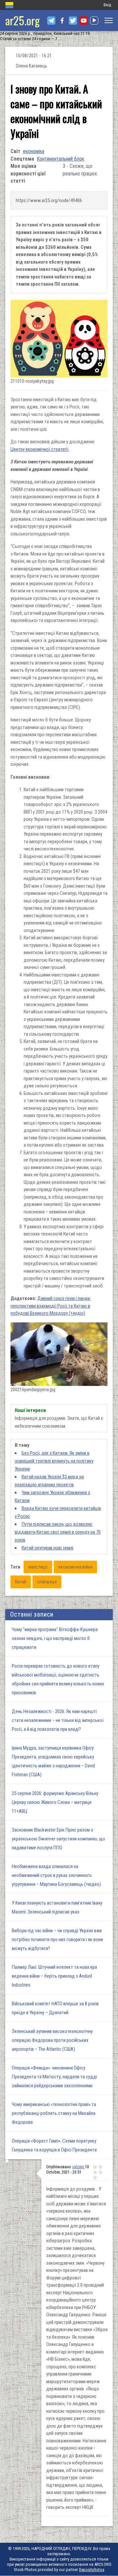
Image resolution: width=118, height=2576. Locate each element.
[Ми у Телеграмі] (51, 21)
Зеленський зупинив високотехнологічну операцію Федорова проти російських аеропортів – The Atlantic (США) (52, 2040)
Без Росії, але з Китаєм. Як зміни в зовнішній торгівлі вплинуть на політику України (54, 1461)
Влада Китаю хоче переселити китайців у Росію (58, 1512)
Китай (21, 1582)
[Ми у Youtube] (84, 21)
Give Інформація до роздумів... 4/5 (100, 2172)
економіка (34, 151)
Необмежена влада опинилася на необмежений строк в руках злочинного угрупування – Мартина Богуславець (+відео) (56, 1875)
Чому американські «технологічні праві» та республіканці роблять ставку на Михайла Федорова (54, 2113)
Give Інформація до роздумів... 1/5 (95, 2167)
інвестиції (38, 1567)
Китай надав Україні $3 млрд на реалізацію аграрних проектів (49, 1481)
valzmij (79, 2167)
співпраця (47, 1582)
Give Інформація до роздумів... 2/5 (100, 2167)
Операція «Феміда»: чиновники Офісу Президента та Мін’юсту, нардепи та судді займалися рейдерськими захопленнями (54, 2077)
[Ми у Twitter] (73, 21)
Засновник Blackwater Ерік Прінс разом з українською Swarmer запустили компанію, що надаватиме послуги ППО (59, 1839)
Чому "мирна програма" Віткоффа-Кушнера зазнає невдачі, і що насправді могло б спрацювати (55, 1638)
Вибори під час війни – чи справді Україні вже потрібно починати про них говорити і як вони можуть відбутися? (57, 1939)
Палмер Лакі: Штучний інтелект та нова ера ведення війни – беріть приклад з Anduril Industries (54, 1976)
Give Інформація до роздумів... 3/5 (95, 2172)
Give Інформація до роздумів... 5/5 (95, 2177)
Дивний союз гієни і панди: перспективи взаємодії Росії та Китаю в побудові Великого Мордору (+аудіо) (51, 1306)
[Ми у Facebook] (62, 21)
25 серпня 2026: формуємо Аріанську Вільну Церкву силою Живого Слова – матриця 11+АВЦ (55, 1802)
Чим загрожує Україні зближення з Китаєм (52, 1496)
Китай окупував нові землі (48, 1548)
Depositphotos (92, 2570)
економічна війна (75, 1567)
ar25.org (22, 20)
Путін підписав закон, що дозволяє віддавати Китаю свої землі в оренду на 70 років (58, 1532)
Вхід (107, 5)
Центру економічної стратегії (39, 449)
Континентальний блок (60, 159)
